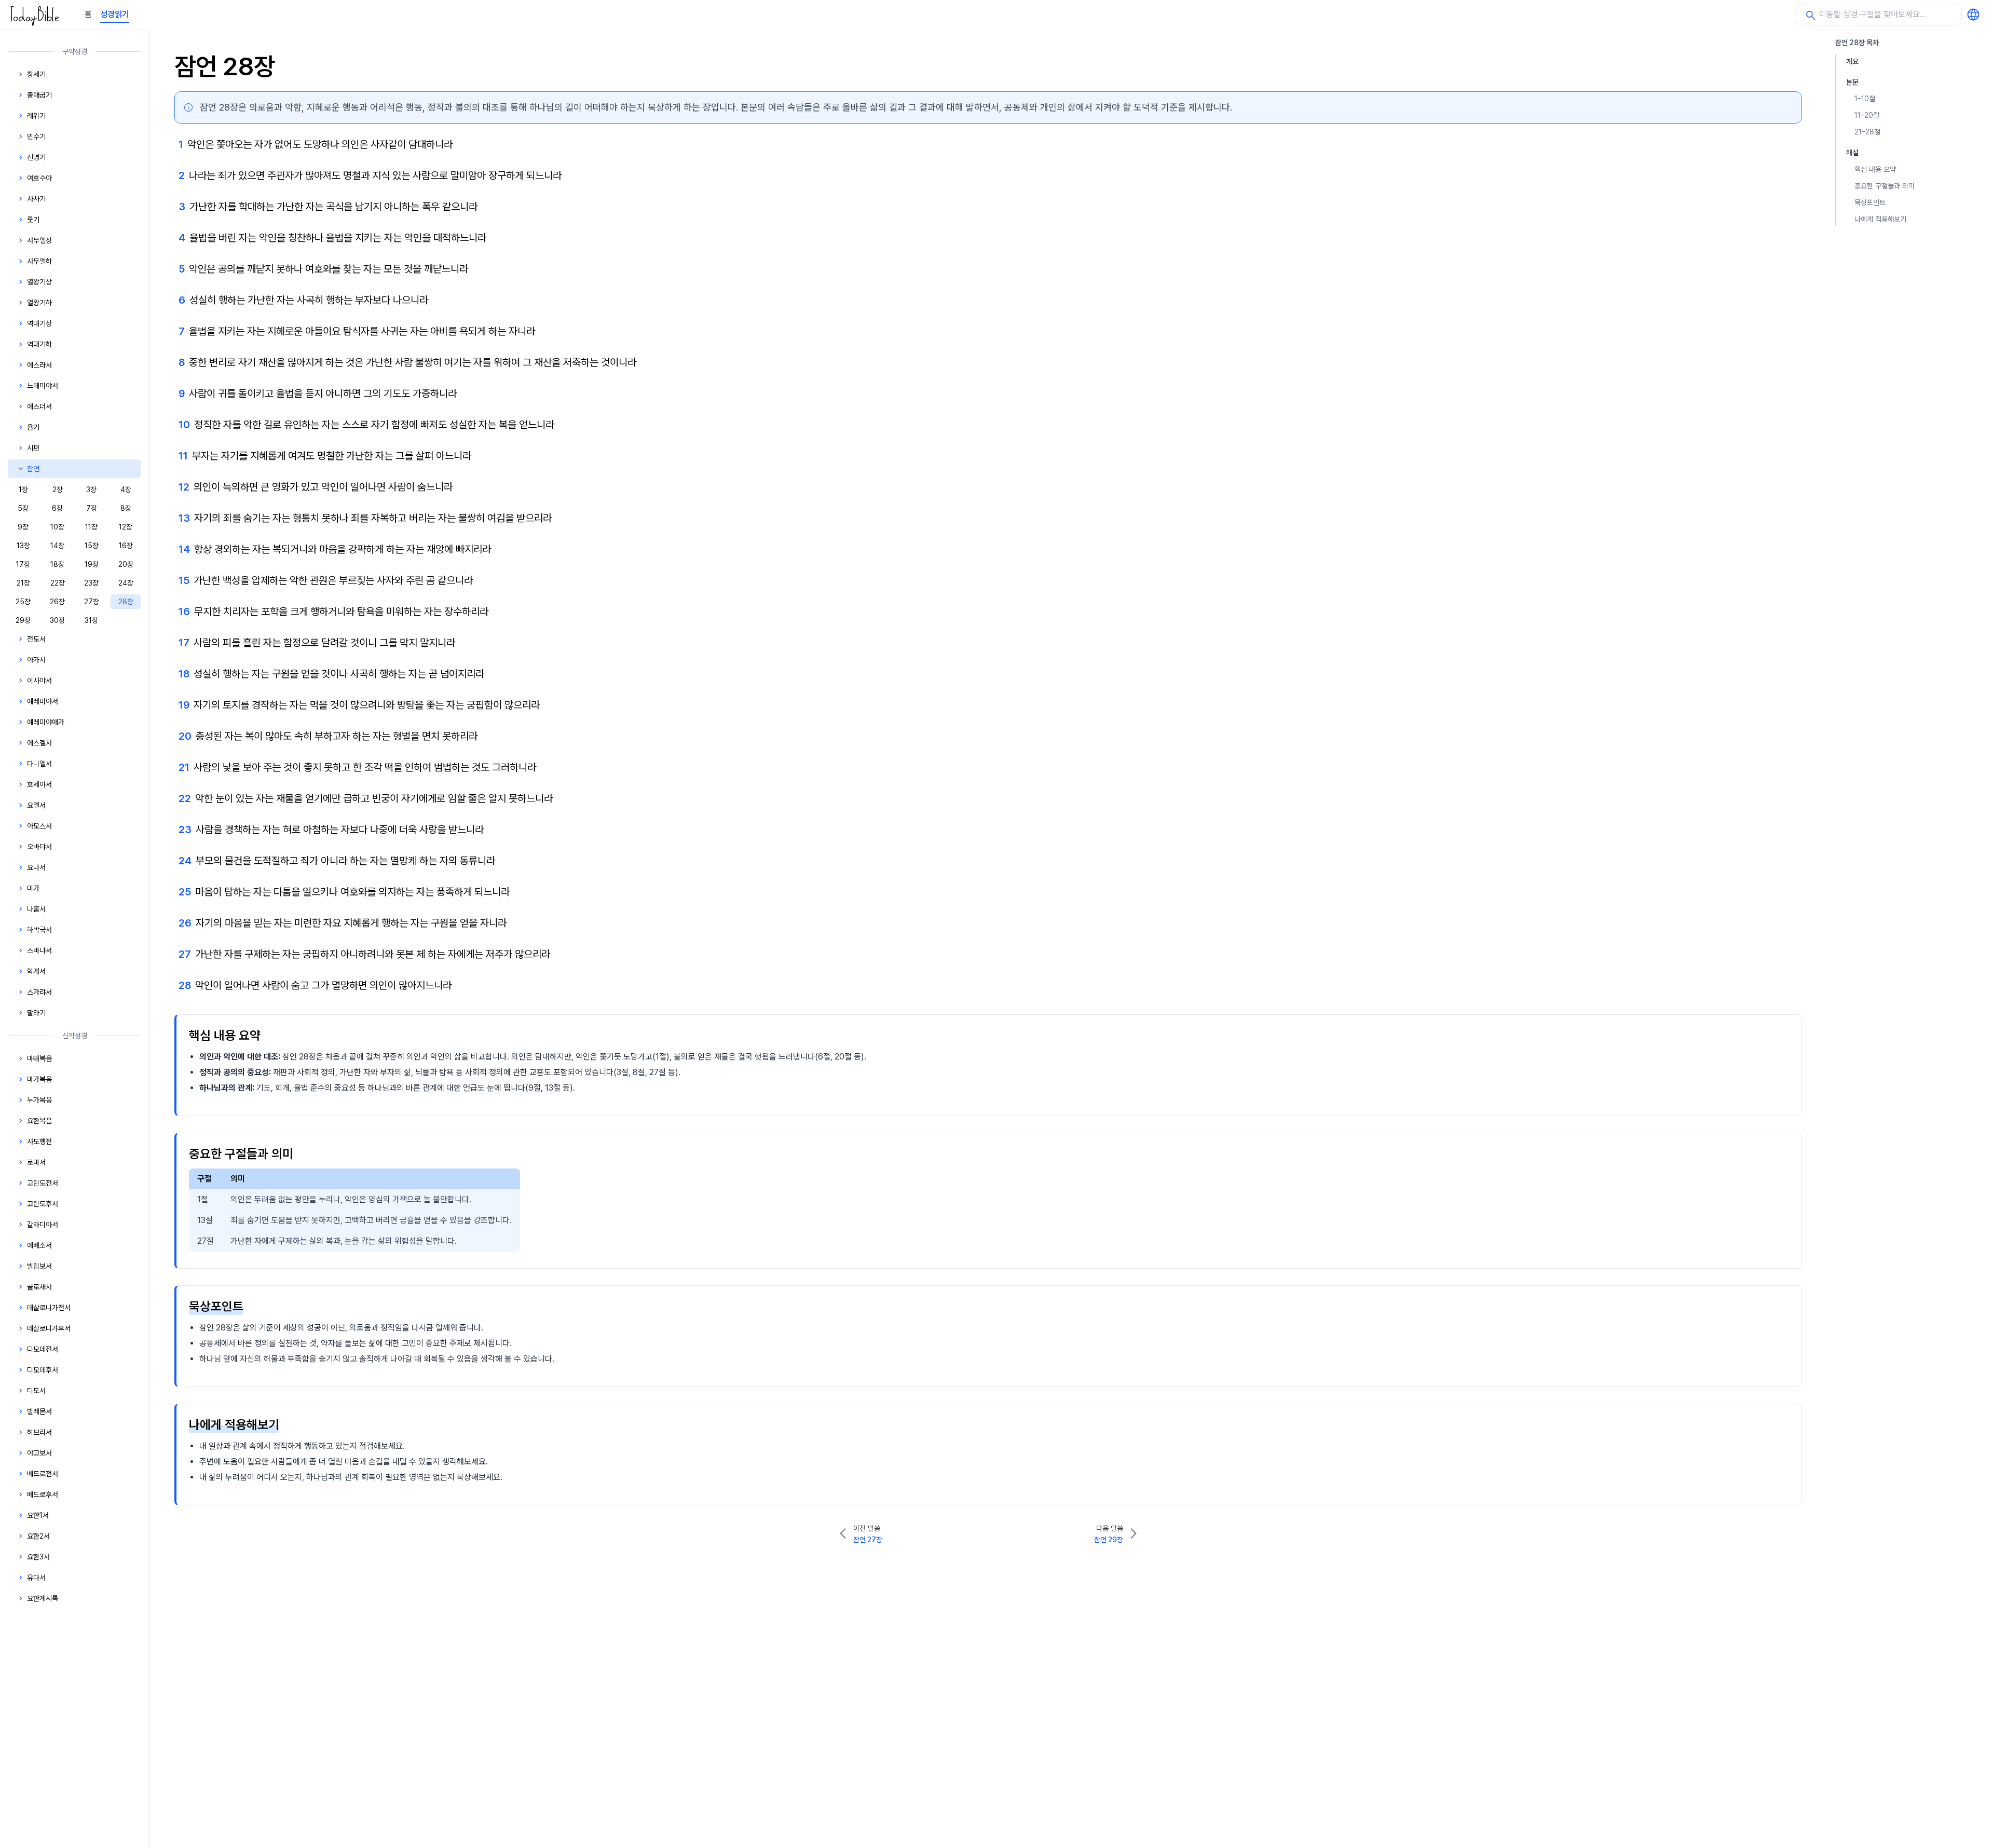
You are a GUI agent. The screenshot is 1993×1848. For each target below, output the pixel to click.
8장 (126, 508)
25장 (23, 602)
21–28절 (1867, 132)
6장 (57, 508)
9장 (23, 527)
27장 (92, 602)
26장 (57, 602)
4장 (126, 490)
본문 (1852, 82)
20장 (126, 564)
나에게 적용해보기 (1880, 219)
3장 (91, 490)
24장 (126, 583)
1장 (23, 490)
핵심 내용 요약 (1875, 169)
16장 (126, 546)
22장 (58, 583)
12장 (126, 527)
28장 (126, 602)
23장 (91, 583)
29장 (23, 620)
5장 (23, 508)
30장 (57, 620)
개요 (1852, 61)
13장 (23, 546)
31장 (91, 620)
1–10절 (1865, 99)
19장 (92, 564)
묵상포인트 (1870, 202)
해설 (1852, 153)
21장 (23, 583)
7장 (92, 508)
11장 (91, 527)
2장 (58, 490)
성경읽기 (115, 14)
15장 (92, 546)
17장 (23, 564)
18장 (57, 564)
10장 (57, 527)
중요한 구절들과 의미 (1885, 186)
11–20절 (1867, 115)
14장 (57, 546)
